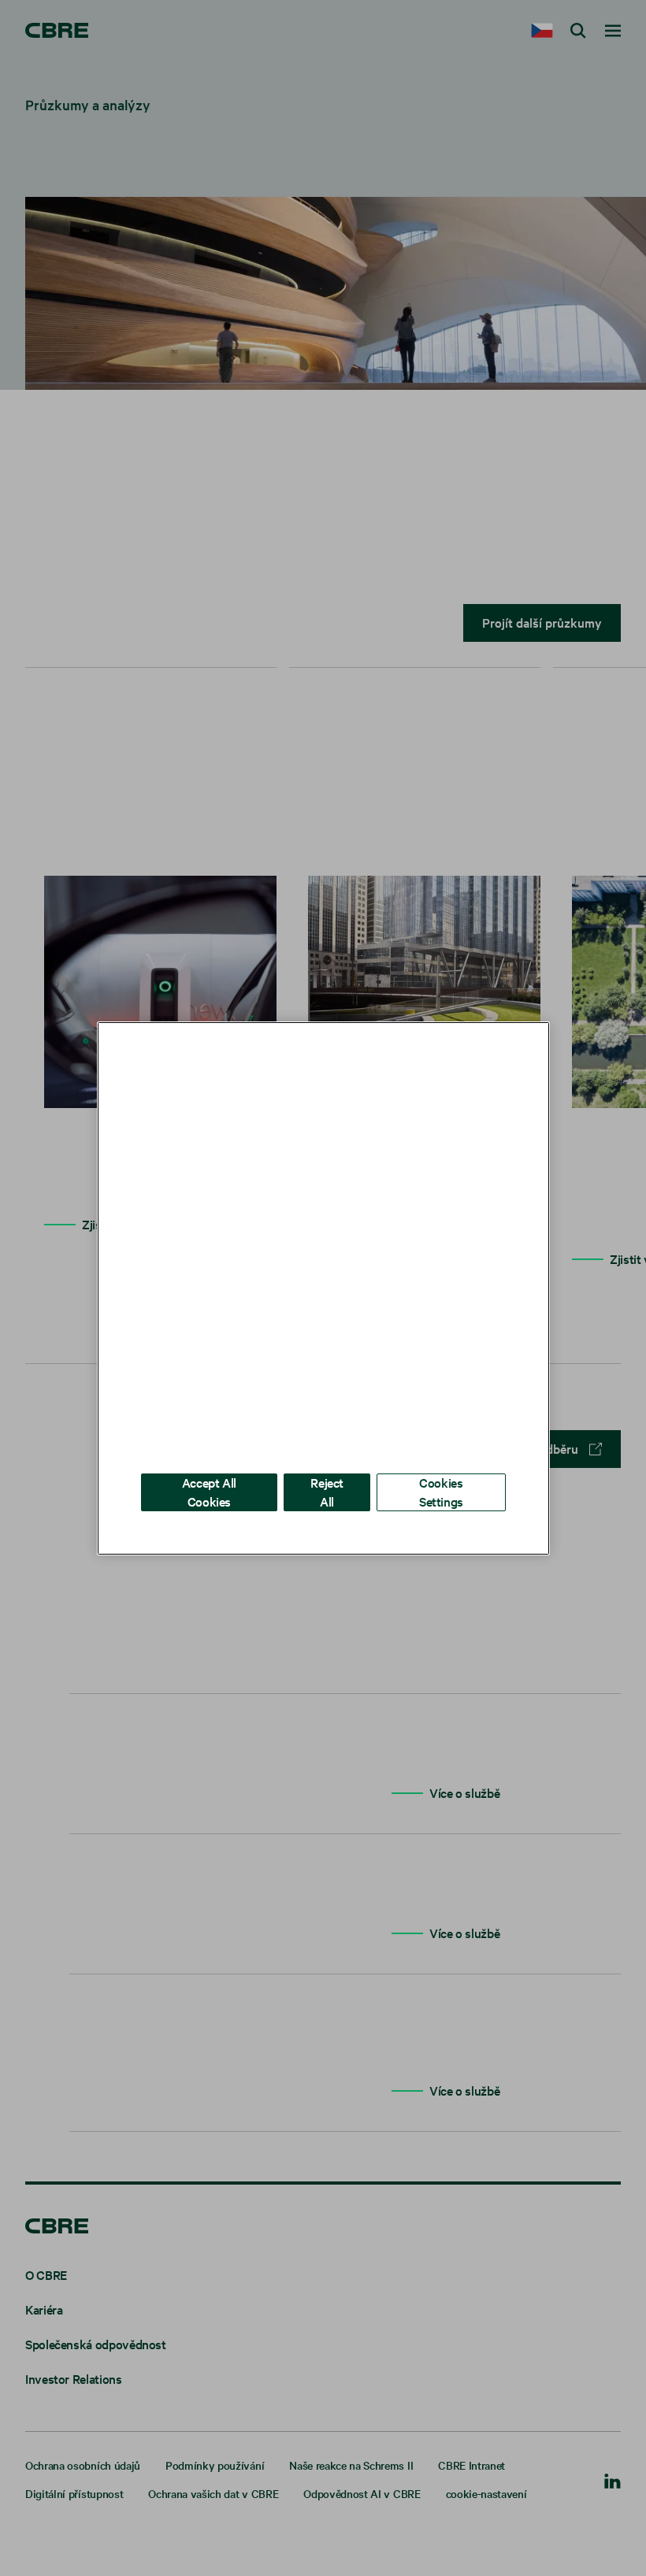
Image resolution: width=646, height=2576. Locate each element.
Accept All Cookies (209, 1491)
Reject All (327, 1491)
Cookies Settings (441, 1491)
